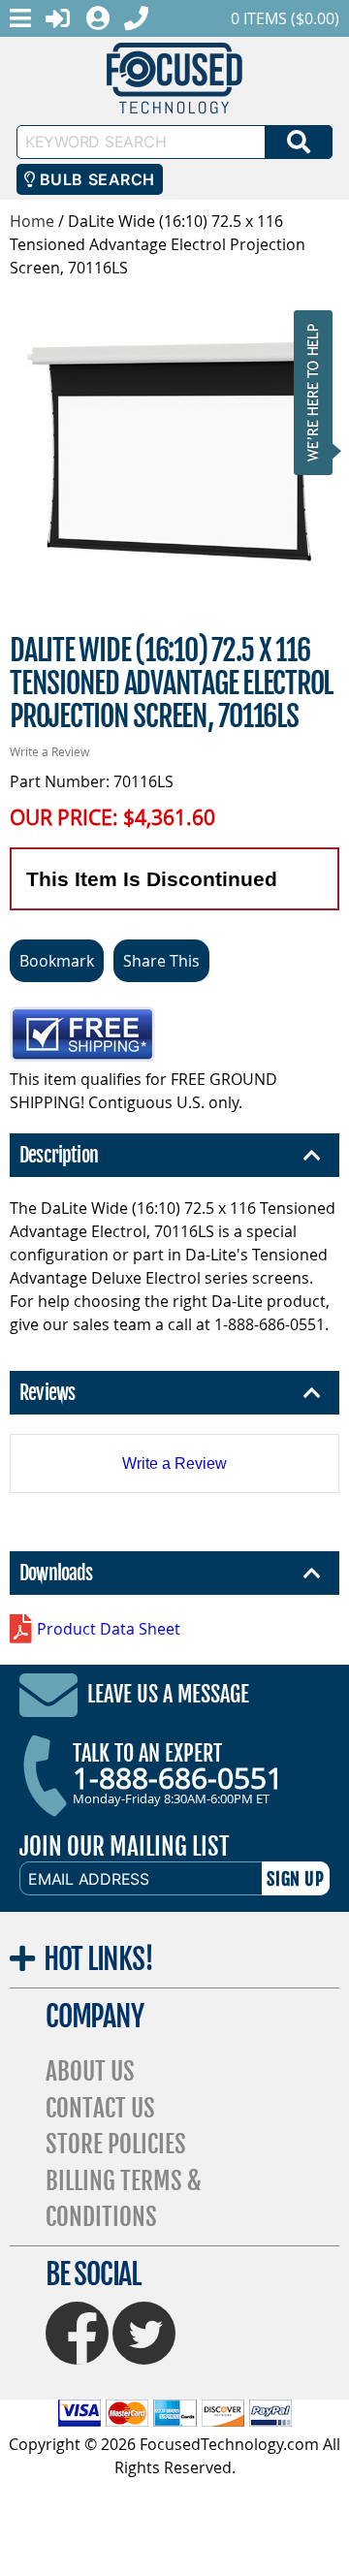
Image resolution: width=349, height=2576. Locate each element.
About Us (90, 2071)
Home (32, 221)
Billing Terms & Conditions (124, 2199)
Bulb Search (95, 179)
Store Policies (116, 2144)
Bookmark (57, 961)
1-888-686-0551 (178, 1778)
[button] (319, 392)
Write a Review (49, 751)
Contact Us (100, 2108)
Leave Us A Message (168, 1695)
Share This (161, 961)
